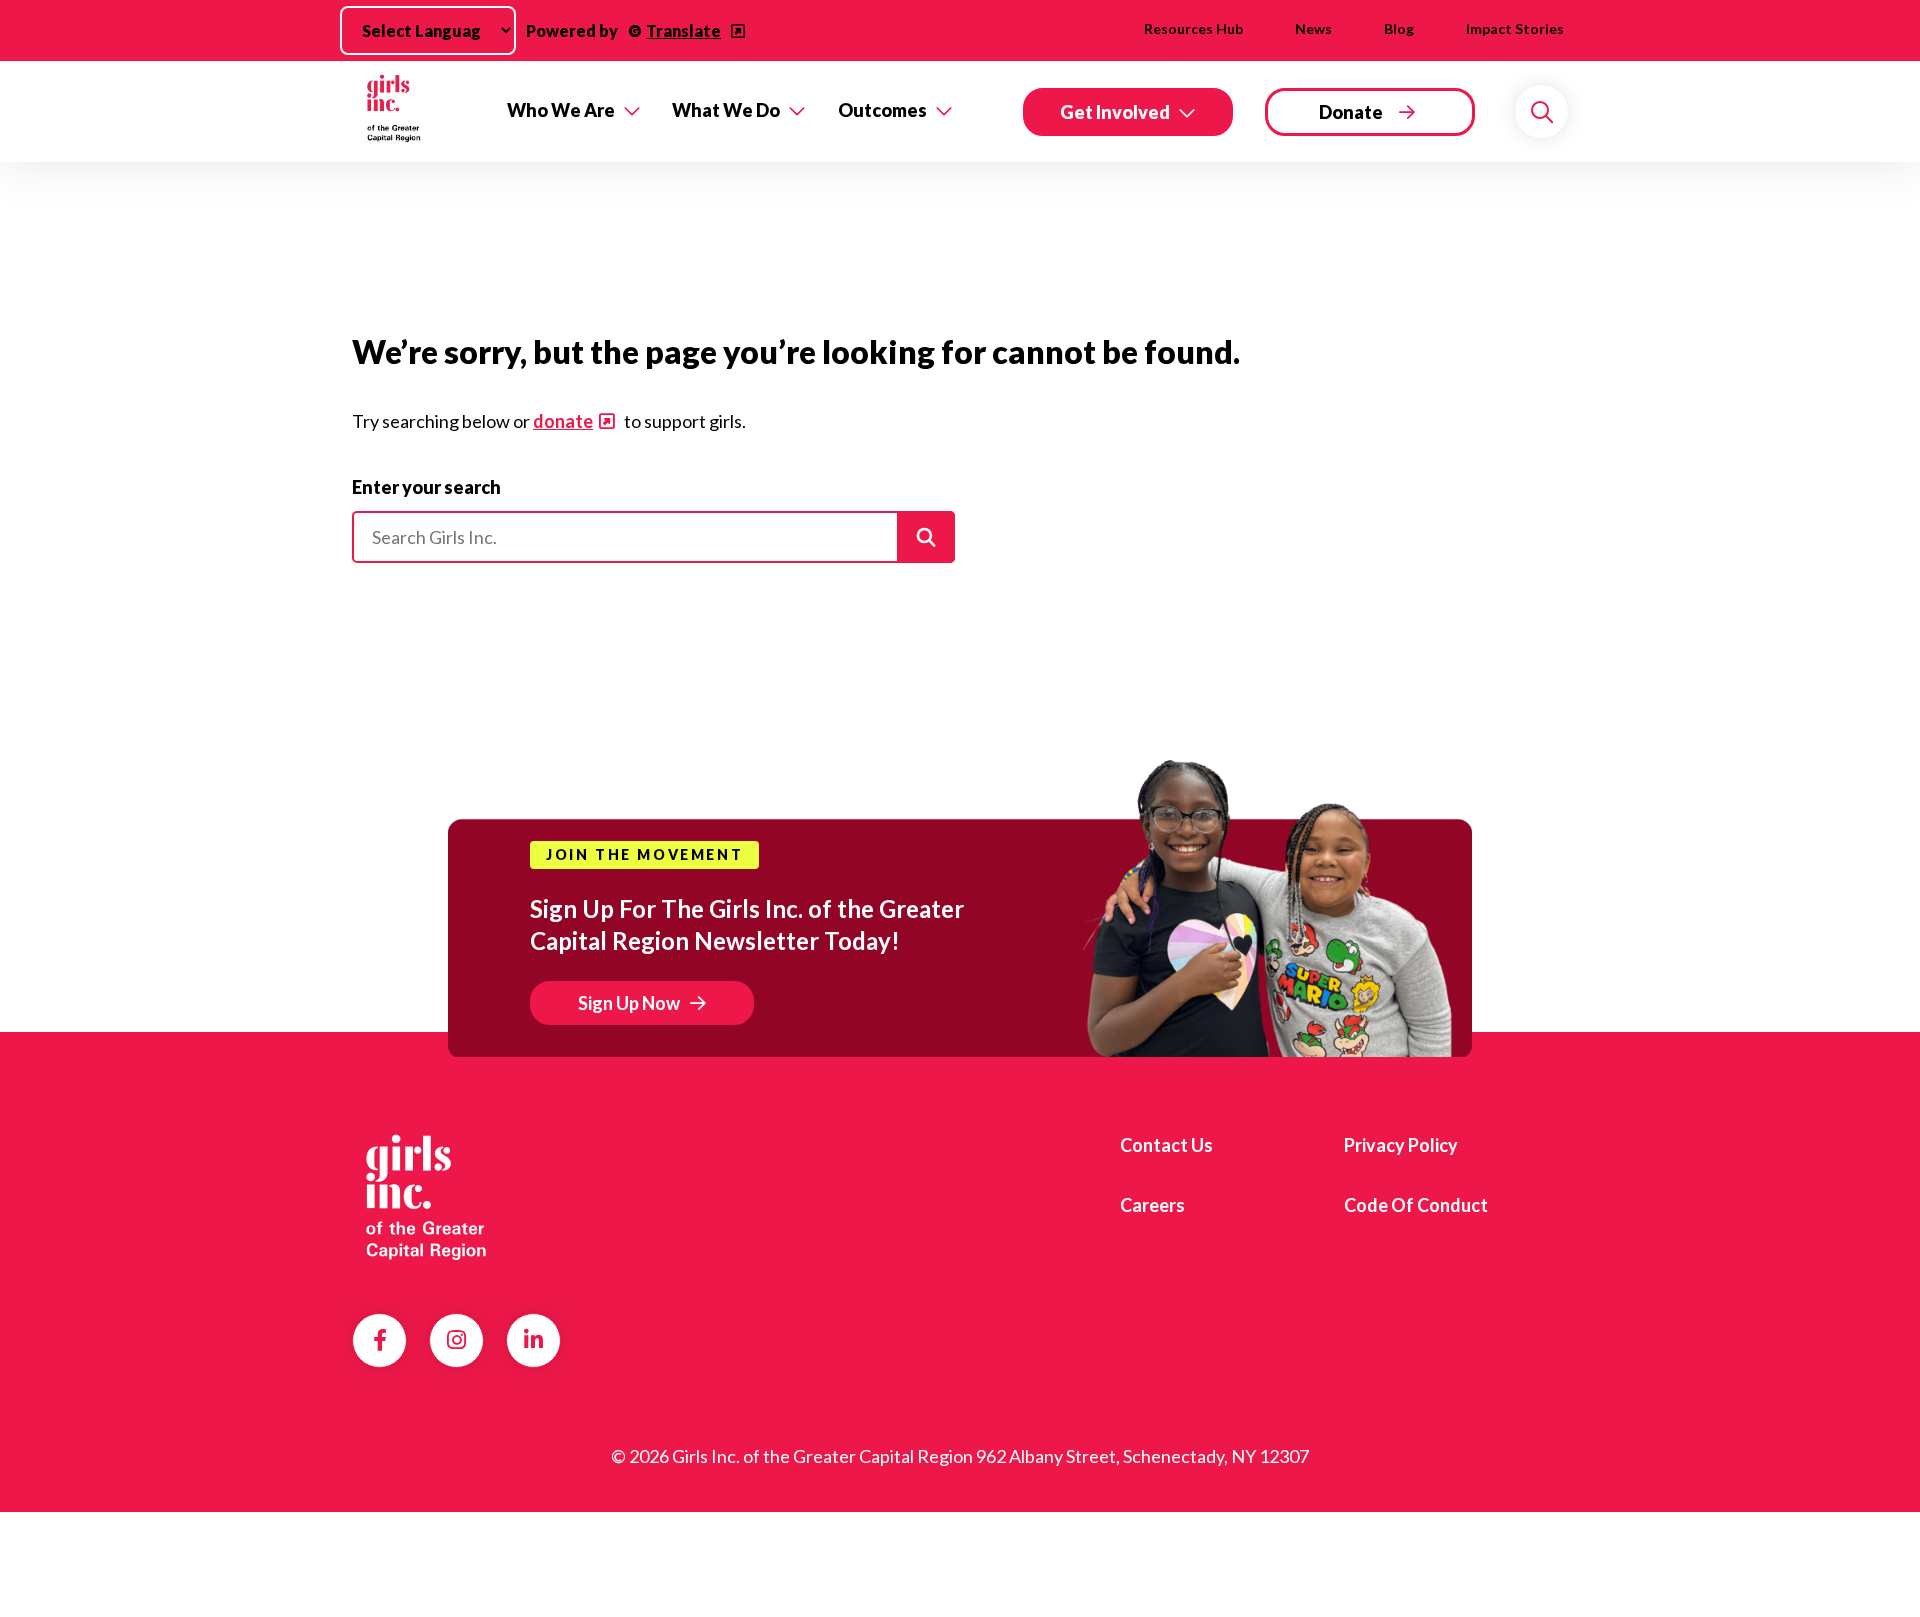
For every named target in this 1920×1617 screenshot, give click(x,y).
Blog (1399, 28)
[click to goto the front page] (433, 1198)
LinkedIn (533, 1340)
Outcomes (882, 110)
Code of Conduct (1416, 1205)
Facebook (380, 1340)
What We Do (726, 110)
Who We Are (561, 110)
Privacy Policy (1401, 1145)
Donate (1351, 112)
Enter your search (426, 487)
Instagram (456, 1340)
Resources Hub (1193, 28)
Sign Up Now (629, 1003)
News (1313, 28)
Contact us (1166, 1145)
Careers (1152, 1205)
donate (563, 421)
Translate (683, 30)
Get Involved (1115, 112)
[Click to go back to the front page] (415, 111)
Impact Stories (1515, 28)
